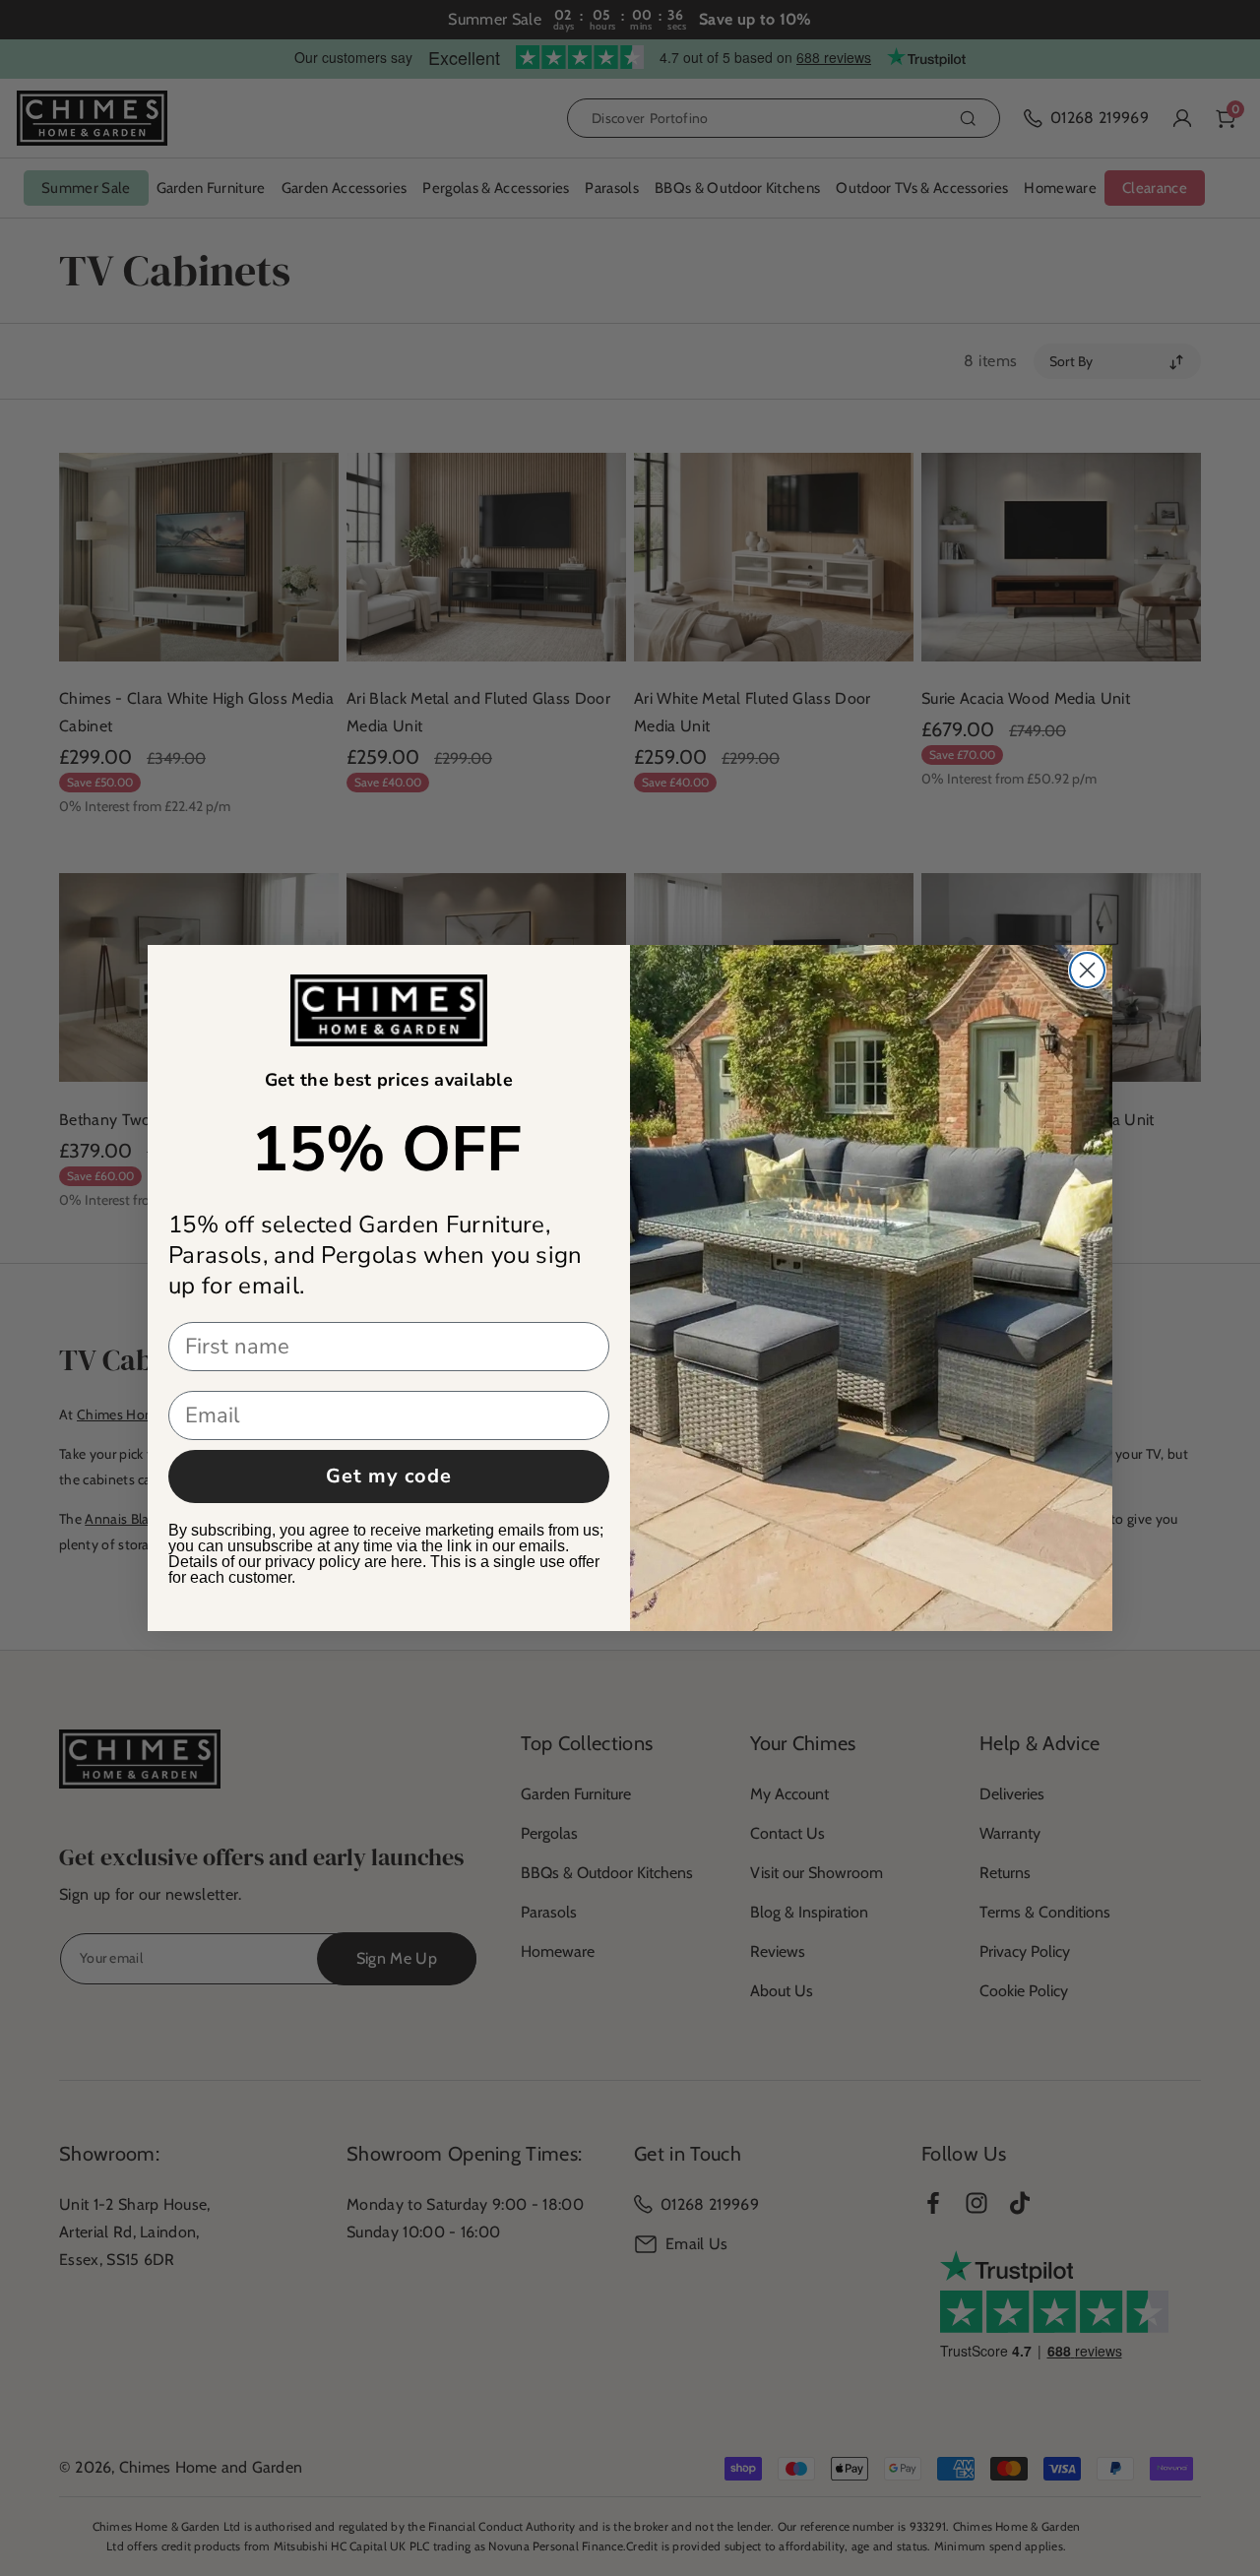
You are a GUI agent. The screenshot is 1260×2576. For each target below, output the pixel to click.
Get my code (389, 1476)
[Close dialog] (1087, 970)
